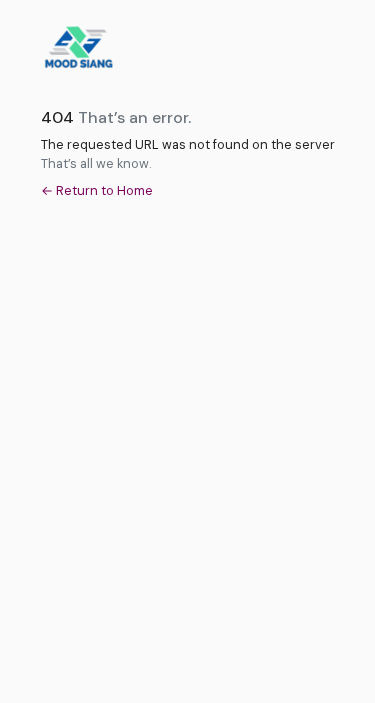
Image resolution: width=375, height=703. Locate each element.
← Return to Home (97, 190)
